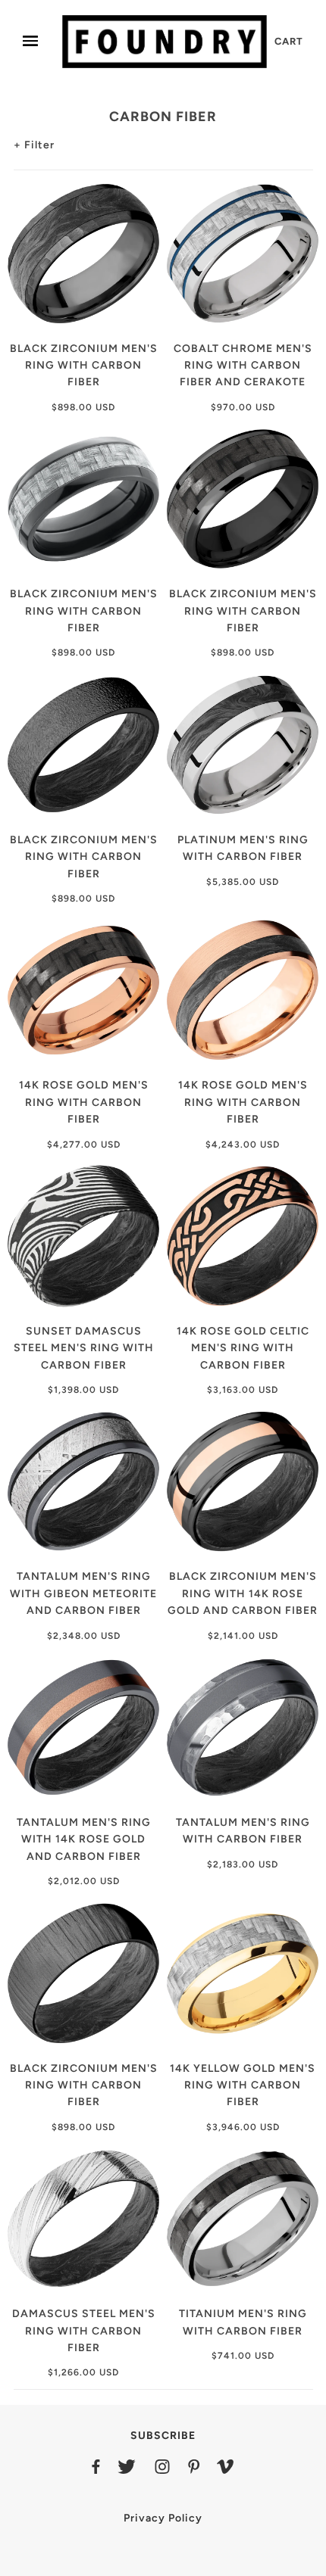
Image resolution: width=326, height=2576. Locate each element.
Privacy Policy (163, 2518)
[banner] (165, 41)
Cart (289, 41)
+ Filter (34, 145)
